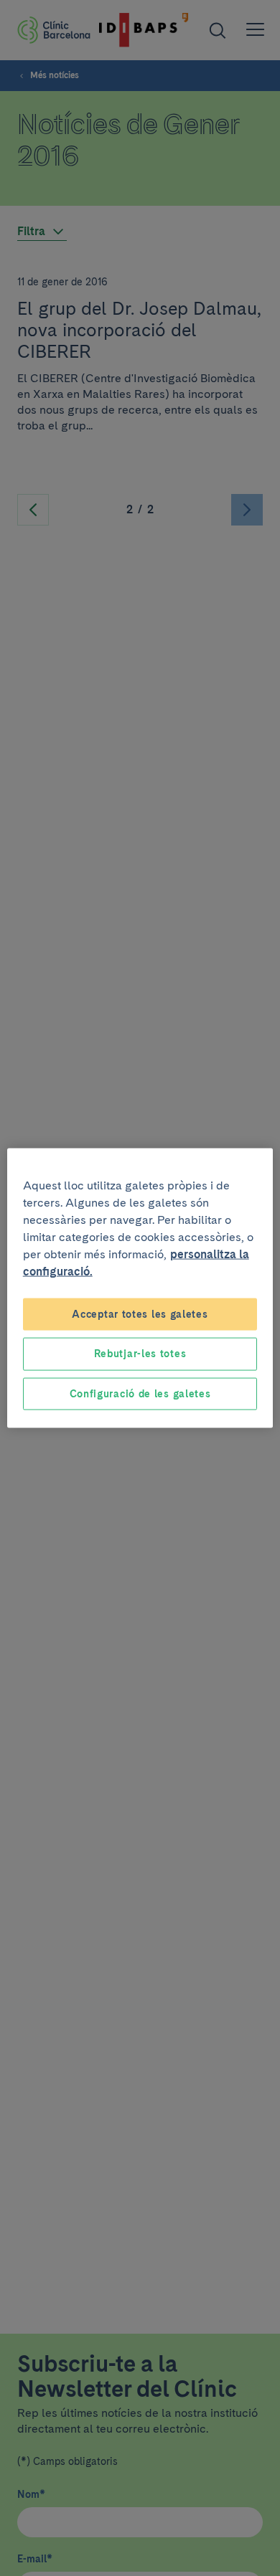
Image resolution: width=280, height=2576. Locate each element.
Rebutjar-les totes (140, 1354)
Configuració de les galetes (140, 1393)
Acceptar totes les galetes (140, 1313)
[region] (140, 1288)
